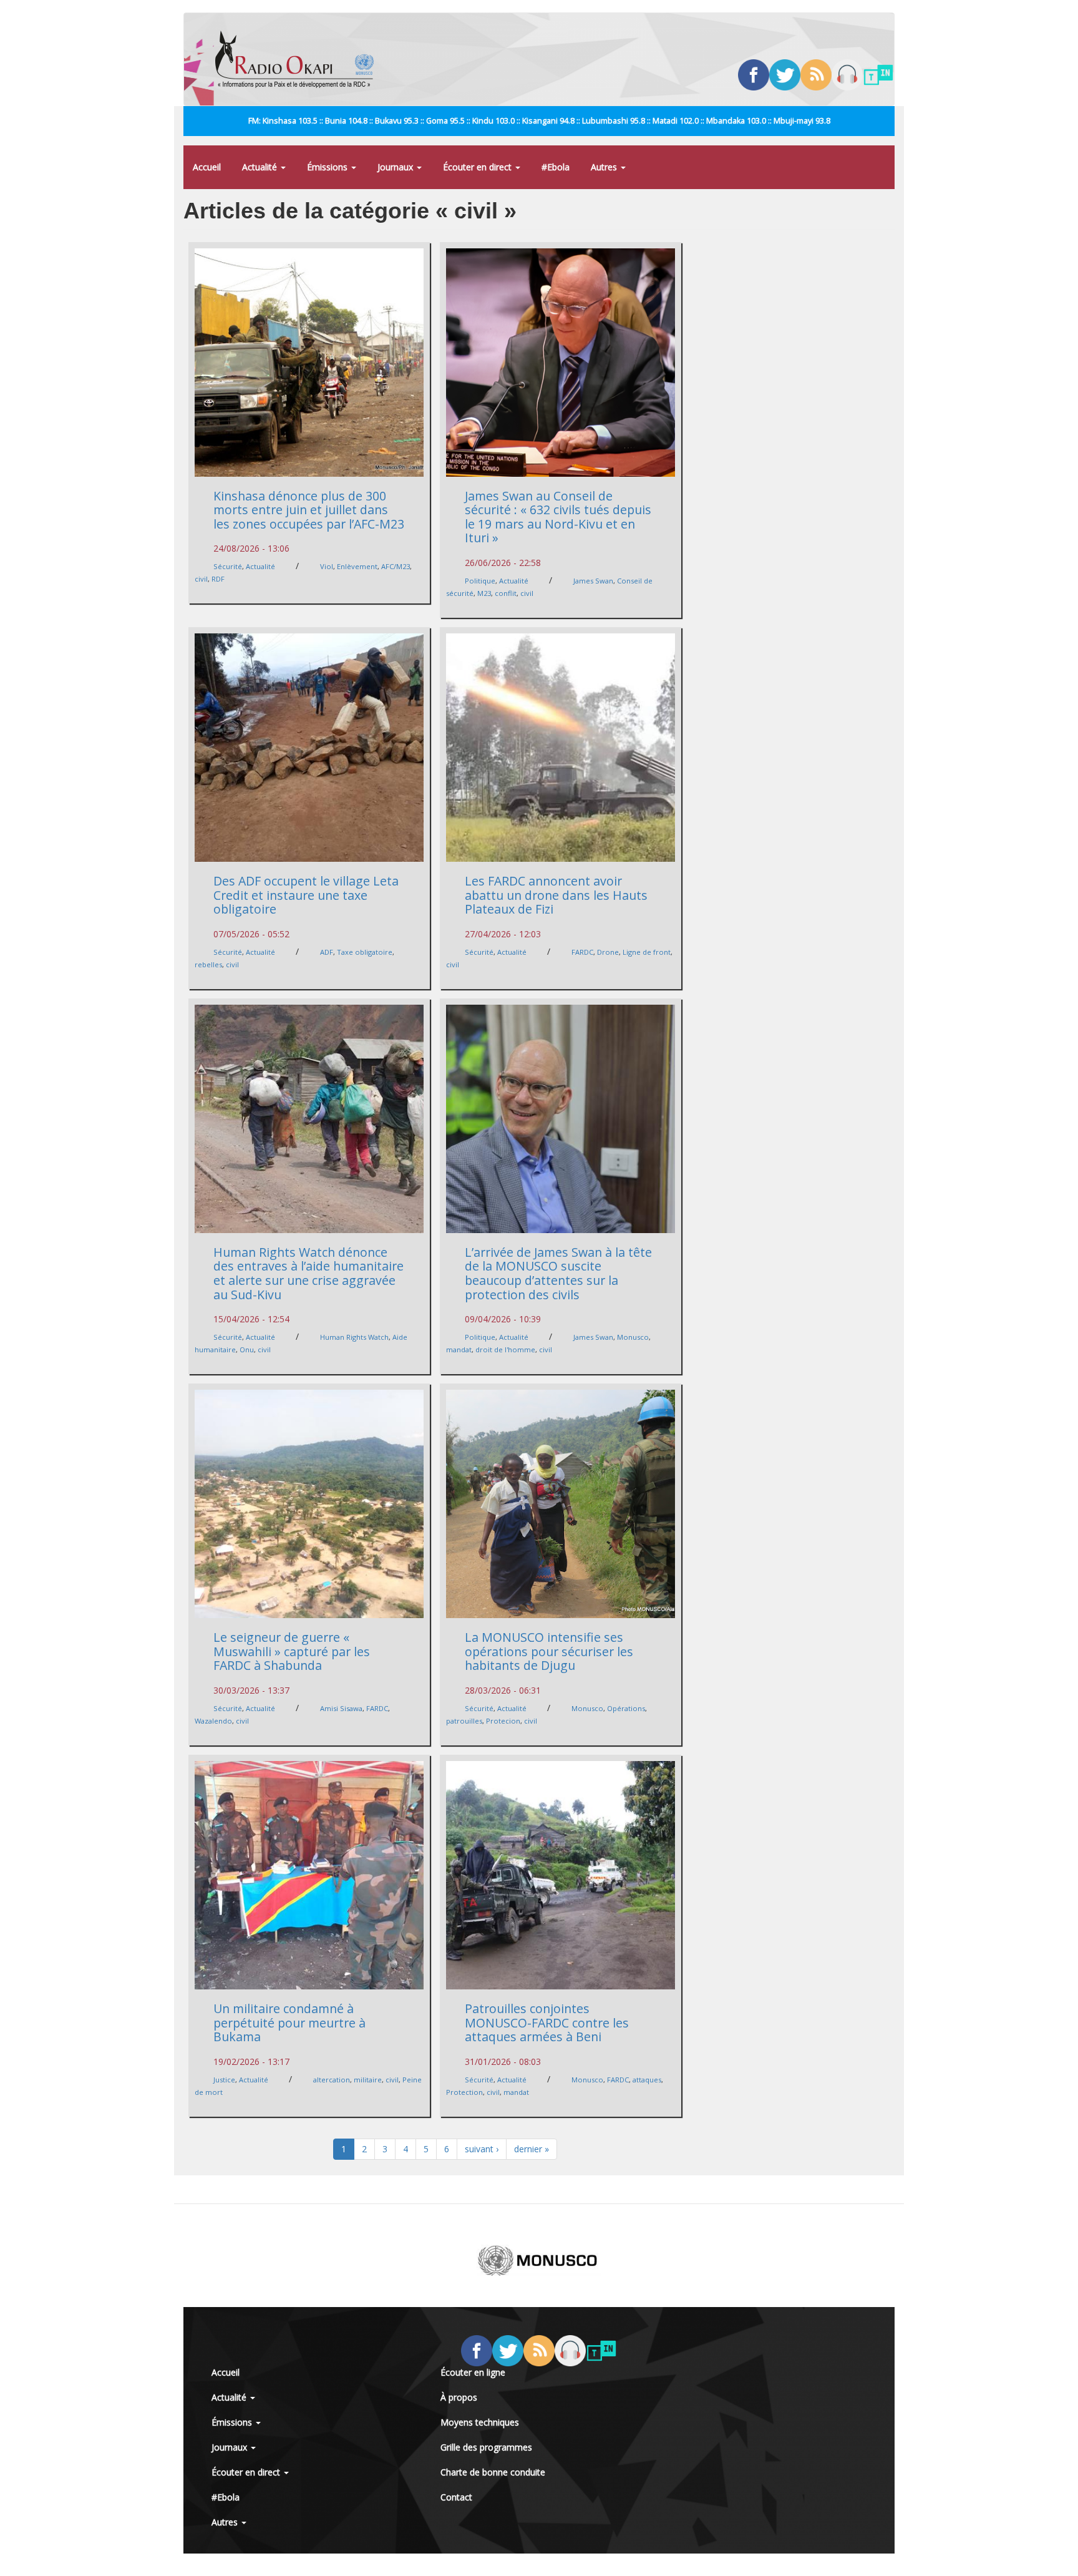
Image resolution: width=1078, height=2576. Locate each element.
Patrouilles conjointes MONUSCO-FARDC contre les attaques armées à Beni (547, 2022)
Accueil (207, 167)
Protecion (503, 1721)
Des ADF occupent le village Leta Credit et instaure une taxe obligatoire (306, 895)
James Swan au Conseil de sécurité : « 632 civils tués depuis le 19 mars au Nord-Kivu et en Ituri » (558, 517)
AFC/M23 (396, 566)
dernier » (532, 2149)
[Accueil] (299, 59)
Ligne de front (647, 952)
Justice (224, 2080)
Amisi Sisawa (341, 1708)
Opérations (626, 1708)
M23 (484, 593)
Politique (480, 581)
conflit (506, 593)
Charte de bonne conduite (493, 2472)
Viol (327, 566)
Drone (608, 952)
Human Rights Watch (354, 1337)
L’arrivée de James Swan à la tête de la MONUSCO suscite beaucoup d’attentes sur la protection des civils (558, 1273)
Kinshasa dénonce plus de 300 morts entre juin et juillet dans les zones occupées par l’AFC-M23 (309, 510)
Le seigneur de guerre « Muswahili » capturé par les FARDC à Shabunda (292, 1651)
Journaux (396, 167)
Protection (464, 2092)
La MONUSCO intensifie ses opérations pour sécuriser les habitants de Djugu (549, 1651)
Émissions (328, 167)
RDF (218, 579)
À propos (459, 2397)
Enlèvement (357, 566)
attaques (647, 2080)
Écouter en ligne (473, 2372)
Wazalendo (213, 1721)
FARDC (582, 952)
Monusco (633, 1337)
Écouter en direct (478, 167)
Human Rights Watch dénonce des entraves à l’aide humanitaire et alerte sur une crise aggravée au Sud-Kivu (308, 1273)
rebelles (208, 964)
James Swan (593, 581)
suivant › (482, 2149)
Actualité (261, 167)
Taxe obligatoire (365, 952)
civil (201, 579)
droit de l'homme (505, 1349)
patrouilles (464, 1721)
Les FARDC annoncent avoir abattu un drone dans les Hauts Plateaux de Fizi (556, 895)
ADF (327, 952)
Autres (605, 167)
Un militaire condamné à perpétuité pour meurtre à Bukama (289, 2022)
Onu (247, 1349)
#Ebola (556, 167)
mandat (459, 1349)
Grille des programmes (486, 2447)
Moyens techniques (480, 2422)
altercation (332, 2080)
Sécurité (228, 566)
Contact (456, 2497)
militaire (368, 2080)
